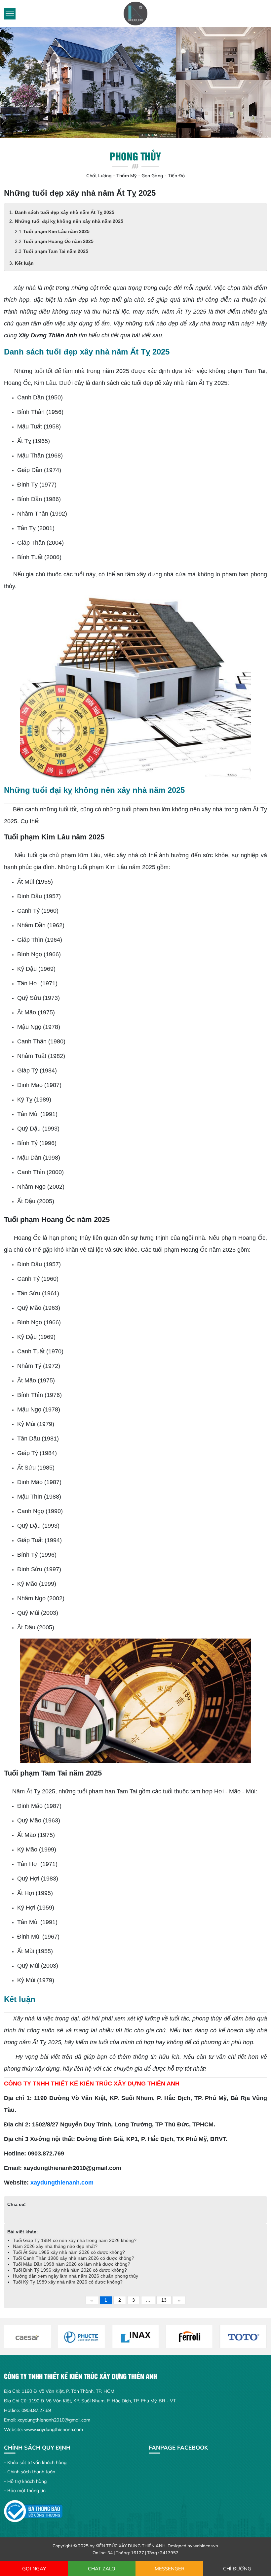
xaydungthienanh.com (62, 2183)
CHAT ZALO (102, 2569)
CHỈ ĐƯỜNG (237, 2569)
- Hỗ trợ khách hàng (25, 2481)
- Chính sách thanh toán (30, 2472)
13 (164, 2300)
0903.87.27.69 (36, 2410)
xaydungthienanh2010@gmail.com (54, 2420)
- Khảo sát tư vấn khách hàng (35, 2462)
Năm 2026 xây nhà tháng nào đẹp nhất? (55, 2246)
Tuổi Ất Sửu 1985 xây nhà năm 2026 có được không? (69, 2252)
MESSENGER (170, 2569)
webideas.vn (206, 2546)
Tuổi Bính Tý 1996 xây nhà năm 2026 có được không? (71, 2270)
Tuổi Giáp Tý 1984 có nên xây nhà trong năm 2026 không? (75, 2240)
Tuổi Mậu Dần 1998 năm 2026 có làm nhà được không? (72, 2264)
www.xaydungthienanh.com (54, 2429)
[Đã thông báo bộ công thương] (33, 2511)
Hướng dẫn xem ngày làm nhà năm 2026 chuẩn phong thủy (76, 2276)
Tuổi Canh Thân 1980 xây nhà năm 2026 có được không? (74, 2258)
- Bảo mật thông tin (25, 2491)
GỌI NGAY (34, 2569)
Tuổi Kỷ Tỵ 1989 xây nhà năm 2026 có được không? (68, 2282)
